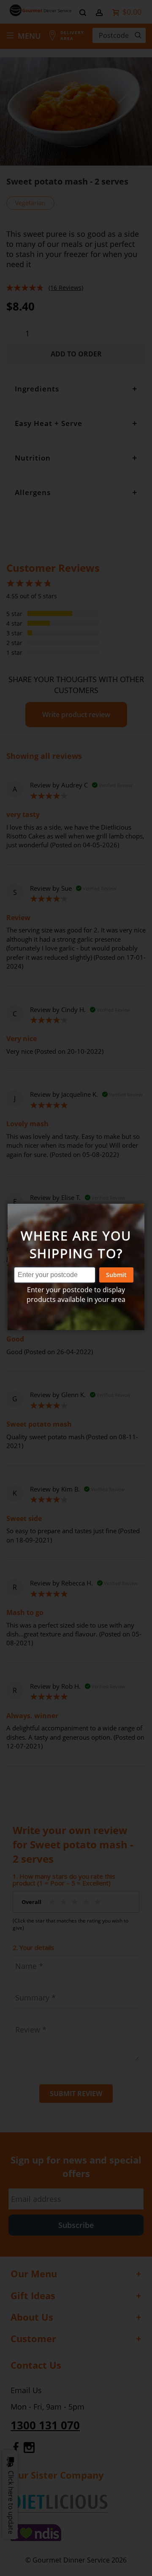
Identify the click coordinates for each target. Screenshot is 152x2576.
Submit (116, 1275)
